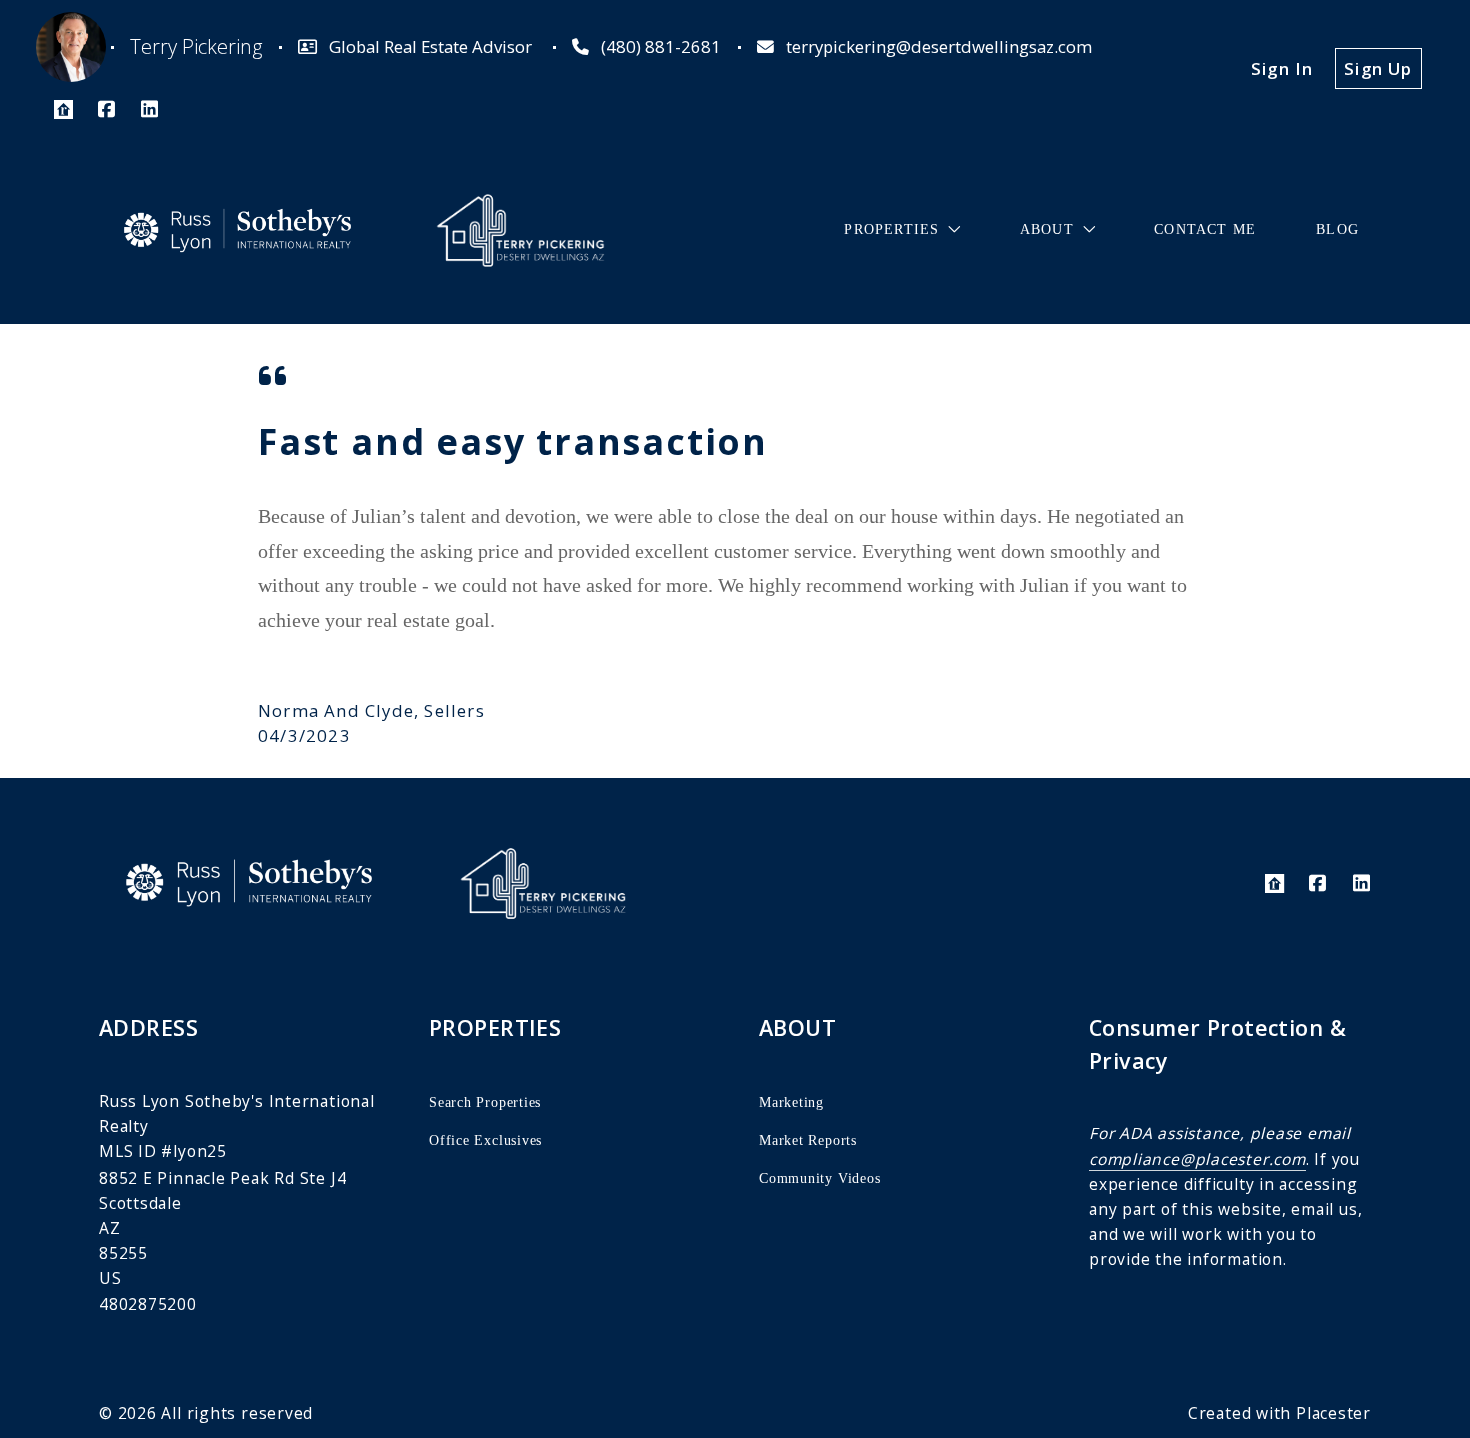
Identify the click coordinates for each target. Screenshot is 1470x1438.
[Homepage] (237, 230)
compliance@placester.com (1197, 1159)
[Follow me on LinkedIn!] (149, 109)
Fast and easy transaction (513, 441)
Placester (1333, 1413)
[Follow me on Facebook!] (106, 109)
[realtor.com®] (63, 109)
